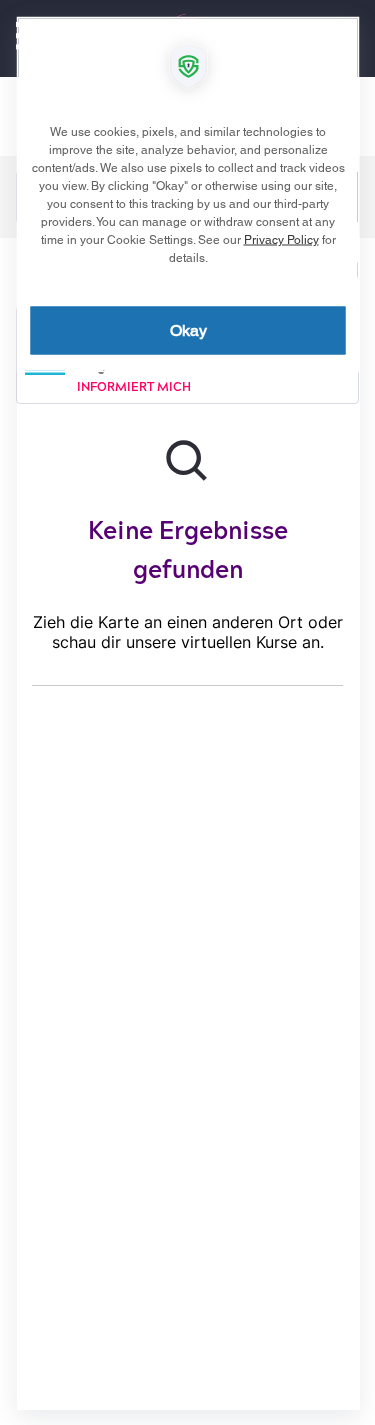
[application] (187, 712)
